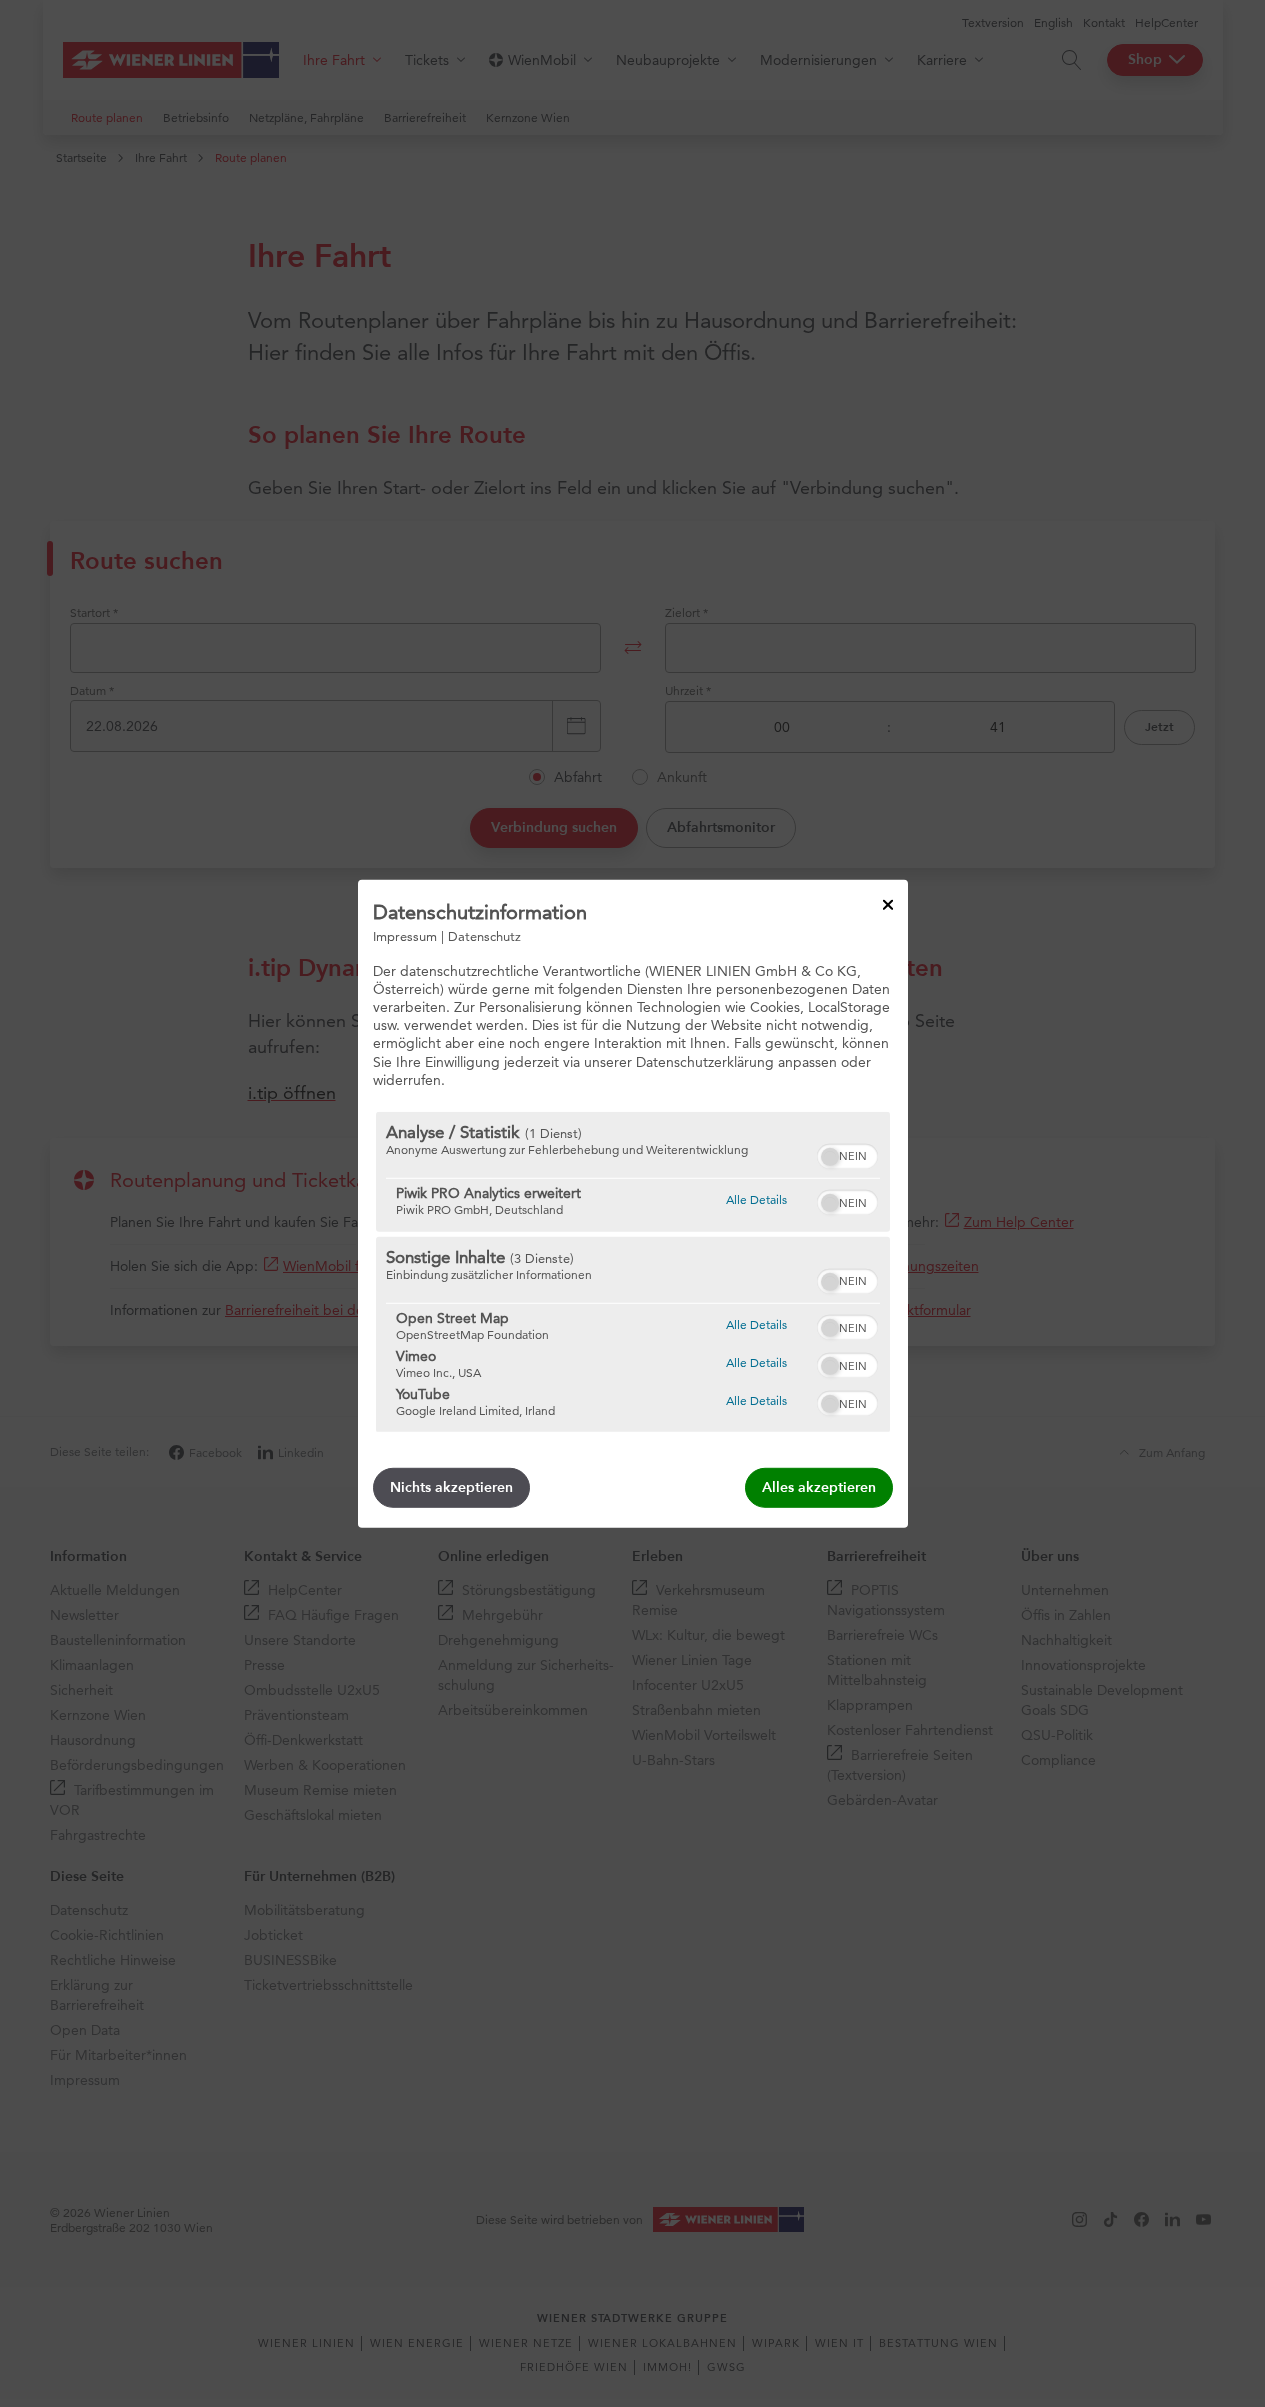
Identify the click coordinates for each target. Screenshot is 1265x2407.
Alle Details (756, 1199)
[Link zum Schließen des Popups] (888, 904)
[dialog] (633, 1203)
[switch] (847, 1154)
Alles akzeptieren (819, 1487)
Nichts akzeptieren (451, 1487)
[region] (633, 1272)
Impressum (405, 935)
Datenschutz (484, 935)
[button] (830, 1157)
